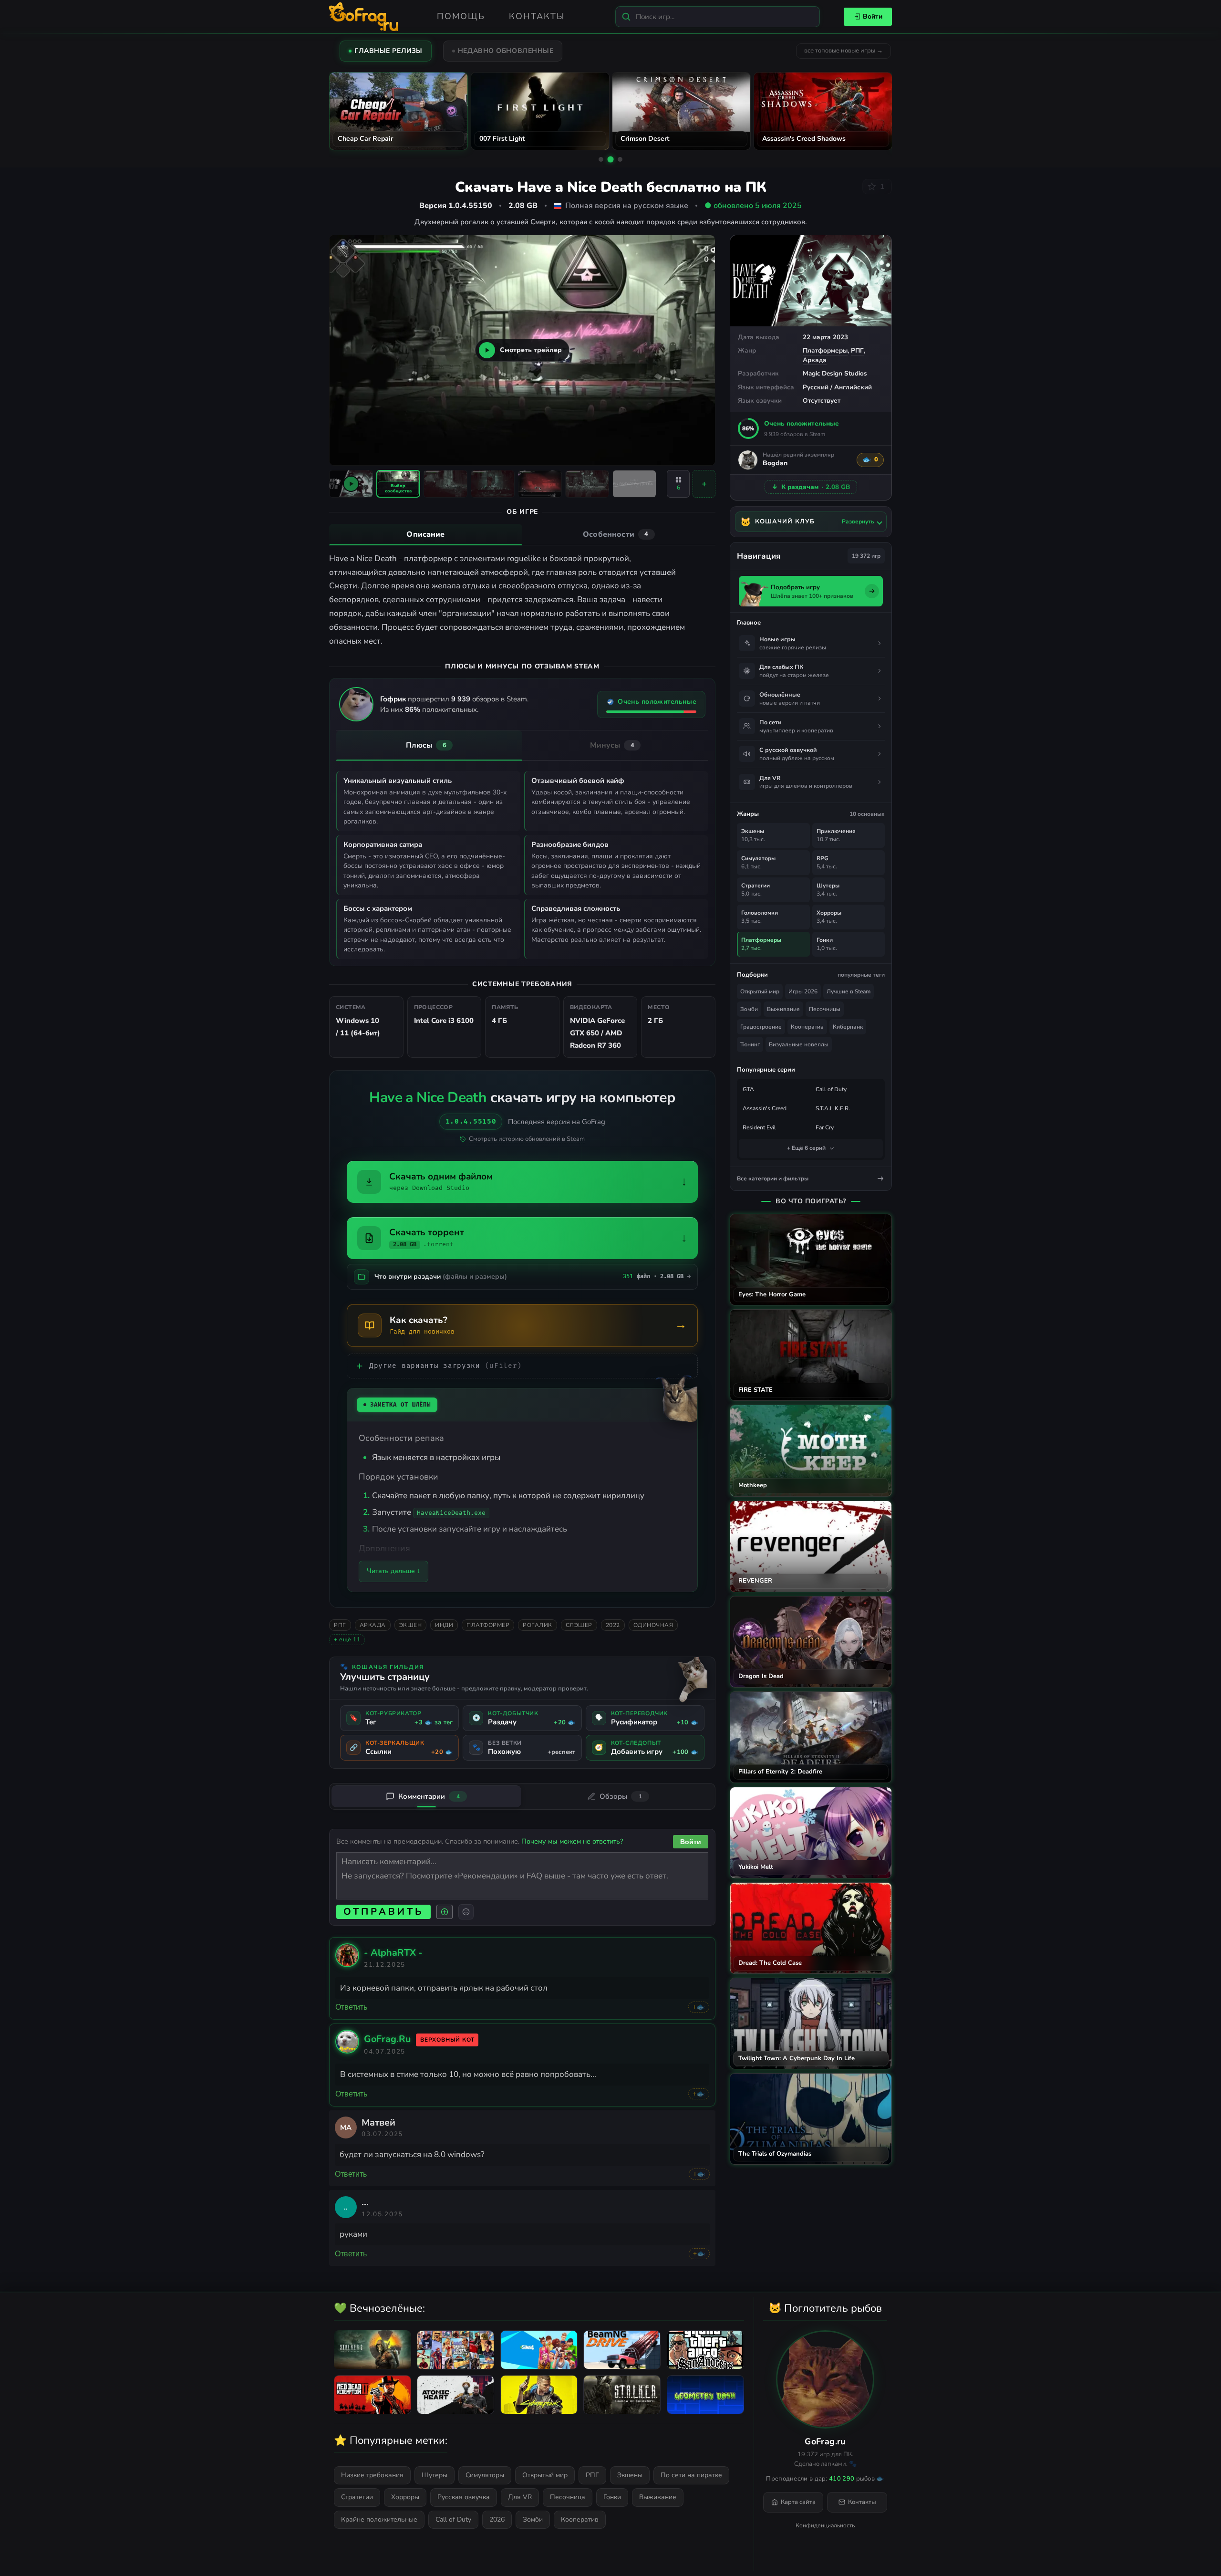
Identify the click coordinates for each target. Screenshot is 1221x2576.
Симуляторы (485, 2475)
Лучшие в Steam (848, 991)
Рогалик (538, 1625)
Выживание (783, 1009)
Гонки (612, 2497)
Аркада (815, 360)
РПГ (857, 350)
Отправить (383, 1912)
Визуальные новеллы (799, 1044)
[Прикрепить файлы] (445, 1912)
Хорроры (405, 2497)
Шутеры (435, 2475)
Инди (444, 1625)
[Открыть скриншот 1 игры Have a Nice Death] (398, 484)
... (365, 2202)
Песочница (568, 2497)
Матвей (378, 2122)
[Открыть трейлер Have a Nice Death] (351, 484)
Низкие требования (372, 2475)
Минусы (612, 745)
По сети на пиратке (691, 2475)
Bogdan (775, 464)
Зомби (749, 1009)
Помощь (461, 16)
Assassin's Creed (765, 1108)
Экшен (411, 1625)
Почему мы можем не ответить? (572, 1841)
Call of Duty (831, 1089)
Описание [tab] (425, 534)
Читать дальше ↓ (393, 1571)
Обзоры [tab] (621, 1796)
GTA (748, 1089)
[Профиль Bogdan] (748, 460)
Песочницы (825, 1009)
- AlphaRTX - (393, 1953)
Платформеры (825, 350)
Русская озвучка (464, 2497)
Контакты (537, 16)
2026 (497, 2519)
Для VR (520, 2497)
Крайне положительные (379, 2519)
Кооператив (807, 1027)
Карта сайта (798, 2502)
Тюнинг (750, 1044)
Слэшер (579, 1625)
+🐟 (699, 2007)
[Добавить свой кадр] (704, 484)
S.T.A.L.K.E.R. (833, 1108)
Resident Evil (759, 1127)
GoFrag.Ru (387, 2039)
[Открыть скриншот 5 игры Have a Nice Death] (587, 484)
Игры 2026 (803, 991)
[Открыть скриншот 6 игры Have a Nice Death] (634, 484)
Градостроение (761, 1027)
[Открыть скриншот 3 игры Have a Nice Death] (493, 484)
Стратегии (357, 2497)
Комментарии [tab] (429, 1796)
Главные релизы (388, 51)
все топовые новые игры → (843, 51)
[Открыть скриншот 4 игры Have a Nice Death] (540, 484)
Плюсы (426, 745)
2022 (613, 1625)
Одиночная (653, 1625)
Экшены (630, 2475)
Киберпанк (848, 1027)
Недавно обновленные (506, 51)
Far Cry (825, 1127)
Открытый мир (760, 991)
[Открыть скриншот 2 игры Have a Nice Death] (445, 484)
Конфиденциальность (825, 2525)
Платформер (488, 1625)
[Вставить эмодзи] (466, 1912)
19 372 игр (866, 556)
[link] (347, 1964)
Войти (873, 16)
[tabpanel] (522, 600)
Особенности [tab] (616, 534)
